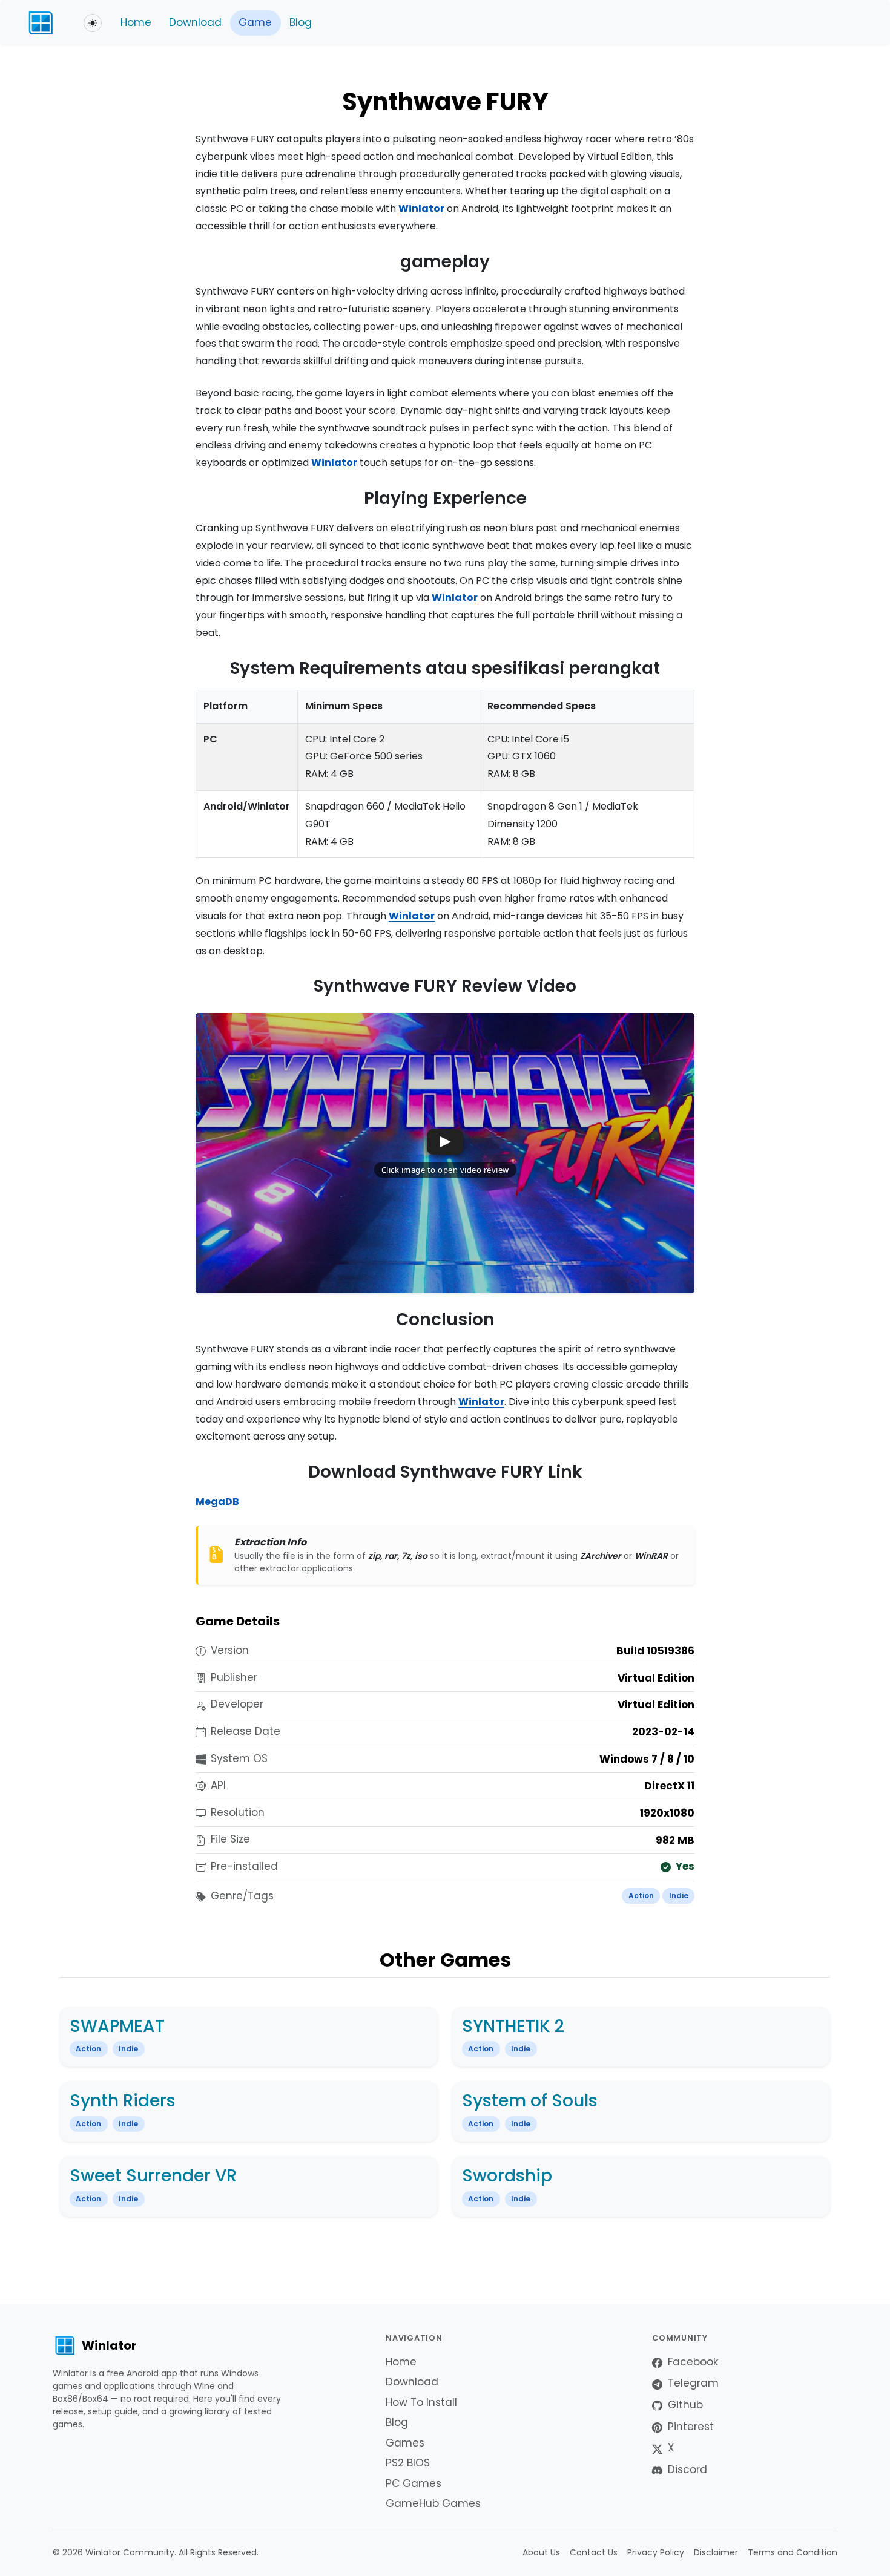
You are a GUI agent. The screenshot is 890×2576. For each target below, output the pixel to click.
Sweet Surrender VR (153, 2176)
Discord (687, 2469)
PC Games (414, 2483)
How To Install (421, 2402)
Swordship (507, 2176)
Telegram (693, 2383)
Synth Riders (123, 2101)
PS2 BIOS (408, 2463)
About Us (541, 2552)
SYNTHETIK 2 (513, 2026)
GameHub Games (433, 2503)
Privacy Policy (656, 2552)
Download (195, 22)
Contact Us (594, 2552)
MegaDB (217, 1502)
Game (255, 22)
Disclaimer (716, 2552)
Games (405, 2443)
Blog (301, 22)
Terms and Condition (793, 2552)
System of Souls (530, 2101)
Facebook (693, 2362)
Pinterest (691, 2427)
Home (136, 22)
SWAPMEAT (117, 2026)
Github (685, 2405)
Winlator (421, 208)
